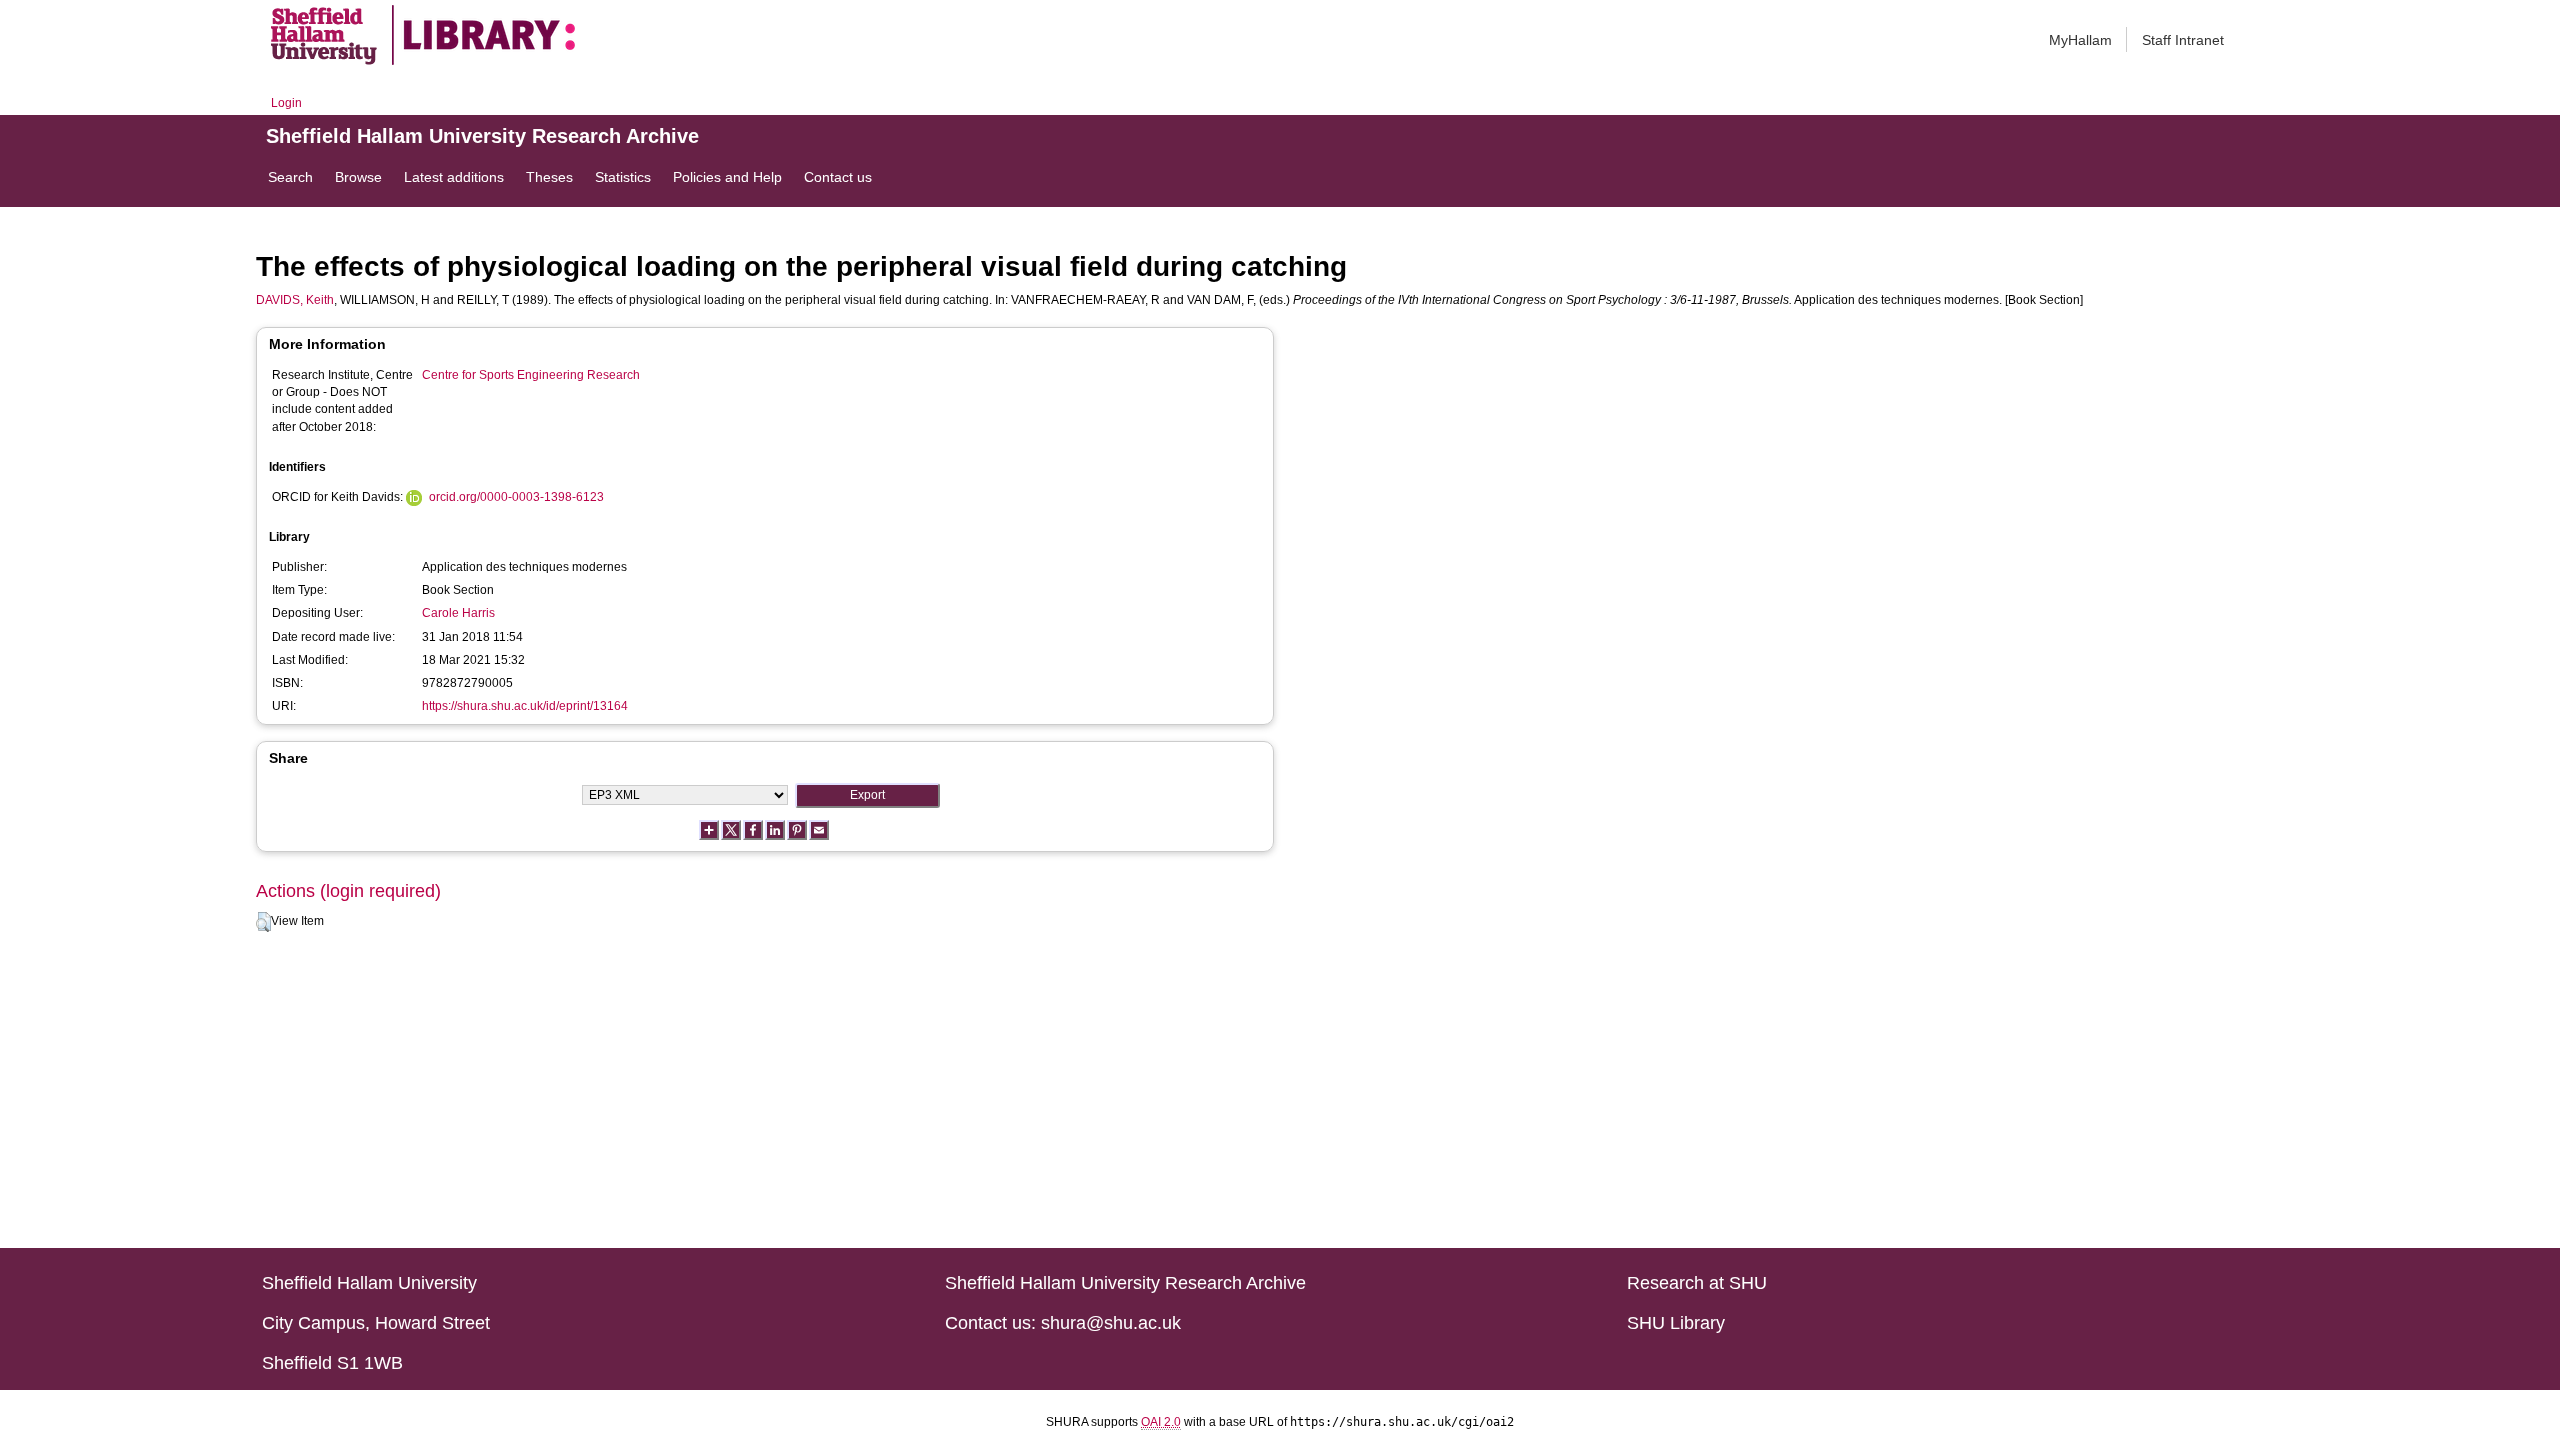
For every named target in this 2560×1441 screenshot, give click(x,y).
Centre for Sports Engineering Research (531, 375)
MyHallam (2080, 40)
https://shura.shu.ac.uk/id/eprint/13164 (525, 706)
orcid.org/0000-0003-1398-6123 (516, 497)
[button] (263, 922)
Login (286, 103)
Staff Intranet (2183, 40)
